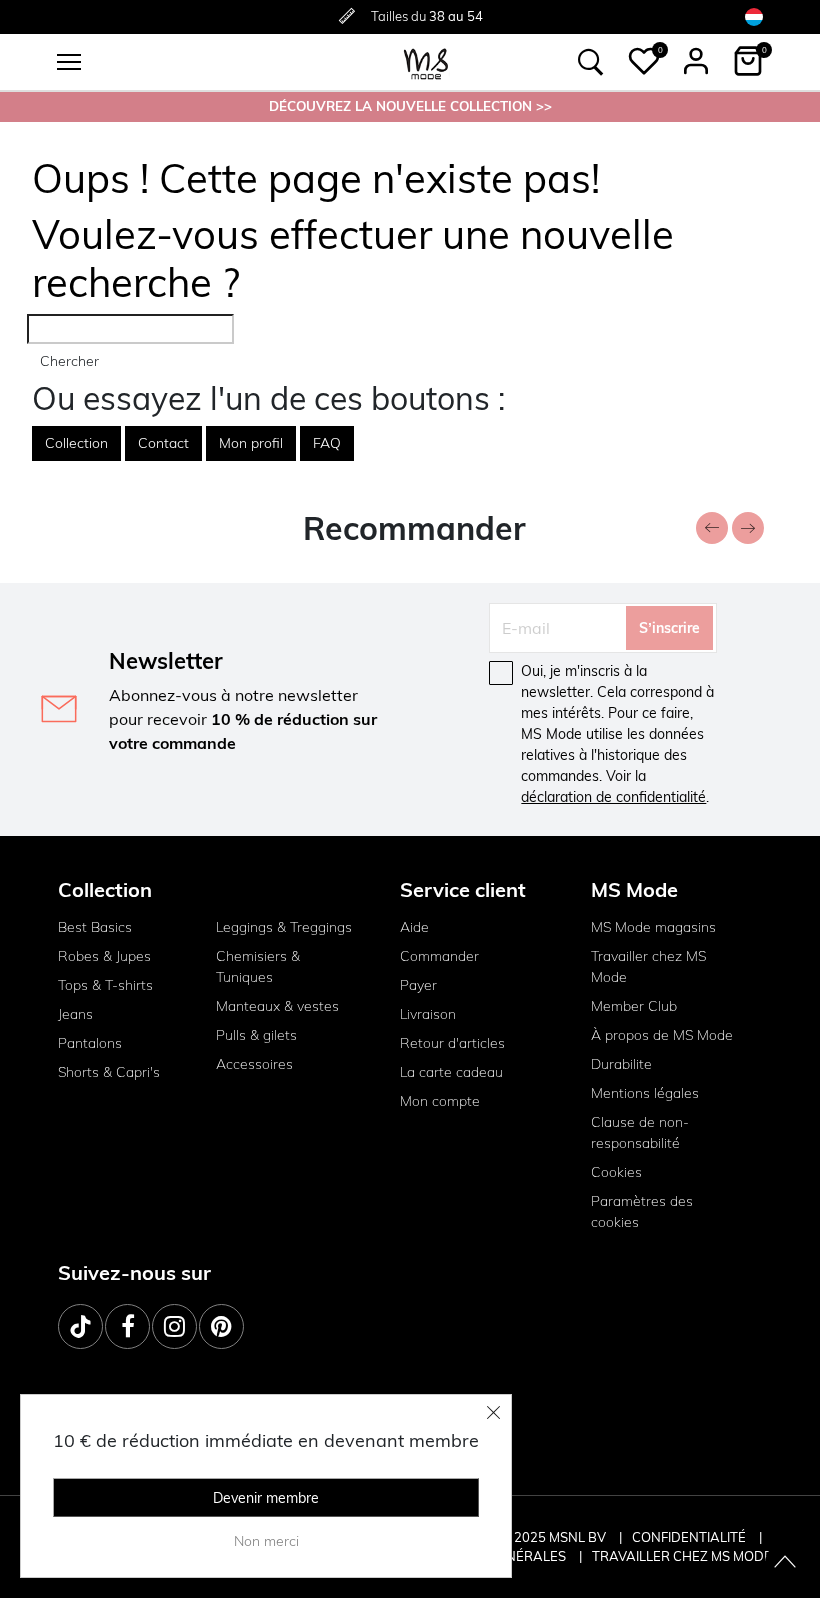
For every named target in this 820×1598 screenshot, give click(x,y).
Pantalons (90, 1043)
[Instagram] (174, 1326)
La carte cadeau (451, 1072)
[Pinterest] (221, 1326)
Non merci (266, 1541)
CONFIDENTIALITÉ (689, 1537)
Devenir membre (266, 1498)
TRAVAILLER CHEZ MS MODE (682, 1556)
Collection (76, 443)
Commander (439, 956)
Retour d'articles (452, 1043)
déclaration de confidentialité (613, 797)
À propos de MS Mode (662, 1035)
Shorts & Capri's (109, 1072)
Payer (418, 985)
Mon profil (251, 443)
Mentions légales (645, 1093)
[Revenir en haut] (785, 1563)
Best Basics (95, 927)
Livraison (428, 1014)
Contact (163, 443)
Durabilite (621, 1064)
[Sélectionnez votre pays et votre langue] (754, 16)
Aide (414, 927)
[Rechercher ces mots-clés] (591, 62)
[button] (644, 61)
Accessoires (254, 1064)
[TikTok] (80, 1326)
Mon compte (440, 1101)
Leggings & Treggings (284, 927)
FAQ (327, 443)
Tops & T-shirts (105, 985)
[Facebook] (127, 1326)
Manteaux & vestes (277, 1006)
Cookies (616, 1172)
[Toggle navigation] (69, 62)
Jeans (75, 1014)
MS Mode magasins (653, 927)
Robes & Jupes (104, 956)
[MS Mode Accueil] (426, 62)
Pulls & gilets (256, 1035)
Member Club (634, 1006)
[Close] (494, 1412)
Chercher (69, 361)
